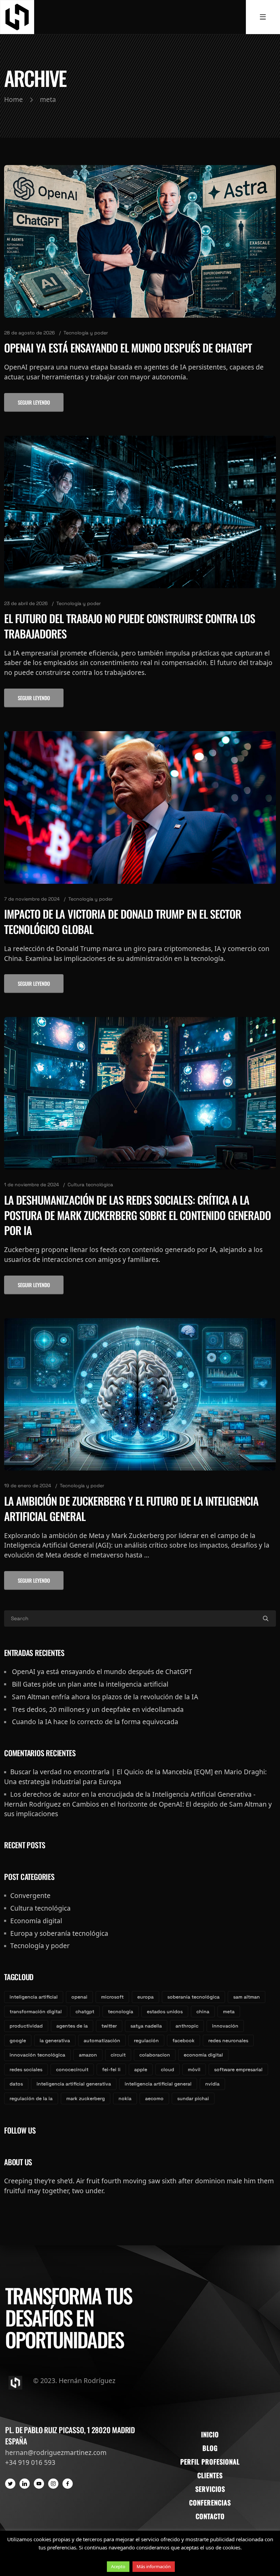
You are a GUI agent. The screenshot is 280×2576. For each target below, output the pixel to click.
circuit (118, 2055)
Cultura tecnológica (90, 1185)
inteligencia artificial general (158, 2084)
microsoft (112, 1997)
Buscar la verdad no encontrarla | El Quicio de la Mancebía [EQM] (111, 1772)
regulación (146, 2040)
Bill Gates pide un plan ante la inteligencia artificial (90, 1684)
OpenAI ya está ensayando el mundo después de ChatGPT (128, 348)
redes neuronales (228, 2040)
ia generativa (55, 2040)
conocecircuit (72, 2069)
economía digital (203, 2055)
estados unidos (165, 2012)
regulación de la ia (31, 2098)
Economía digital (36, 1921)
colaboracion (155, 2055)
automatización (102, 2040)
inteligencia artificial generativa (74, 2084)
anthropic (187, 2026)
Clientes (210, 2475)
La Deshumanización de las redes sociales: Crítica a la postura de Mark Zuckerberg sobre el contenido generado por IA (137, 1215)
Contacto (210, 2516)
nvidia (212, 2084)
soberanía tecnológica (193, 1997)
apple (141, 2069)
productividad (26, 2026)
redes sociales (26, 2069)
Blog (210, 2448)
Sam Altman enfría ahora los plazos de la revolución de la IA (105, 1697)
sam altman (247, 1997)
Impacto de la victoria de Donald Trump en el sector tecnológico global (123, 921)
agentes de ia (72, 2026)
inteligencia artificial (34, 1997)
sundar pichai (193, 2098)
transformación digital (36, 2012)
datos (16, 2084)
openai (79, 1997)
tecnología (121, 2012)
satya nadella (146, 2026)
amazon (88, 2055)
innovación (225, 2026)
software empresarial (238, 2069)
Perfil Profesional (210, 2462)
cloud (167, 2069)
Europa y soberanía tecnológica (59, 1933)
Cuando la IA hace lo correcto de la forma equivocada (95, 1722)
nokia (125, 2098)
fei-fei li (111, 2069)
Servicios (210, 2489)
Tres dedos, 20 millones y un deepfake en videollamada (98, 1709)
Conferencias (210, 2503)
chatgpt (85, 2012)
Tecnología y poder (86, 333)
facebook (184, 2040)
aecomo (154, 2098)
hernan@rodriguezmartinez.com (56, 2452)
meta (229, 2012)
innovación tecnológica (37, 2055)
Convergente (30, 1895)
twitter (109, 2026)
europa (145, 1997)
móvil (194, 2069)
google (18, 2040)
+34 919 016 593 (30, 2462)
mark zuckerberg (86, 2098)
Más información (154, 2566)
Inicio (210, 2434)
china (203, 2012)
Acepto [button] (118, 2566)
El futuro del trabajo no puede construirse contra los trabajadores (130, 626)
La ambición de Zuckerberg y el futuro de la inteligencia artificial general (131, 1508)
